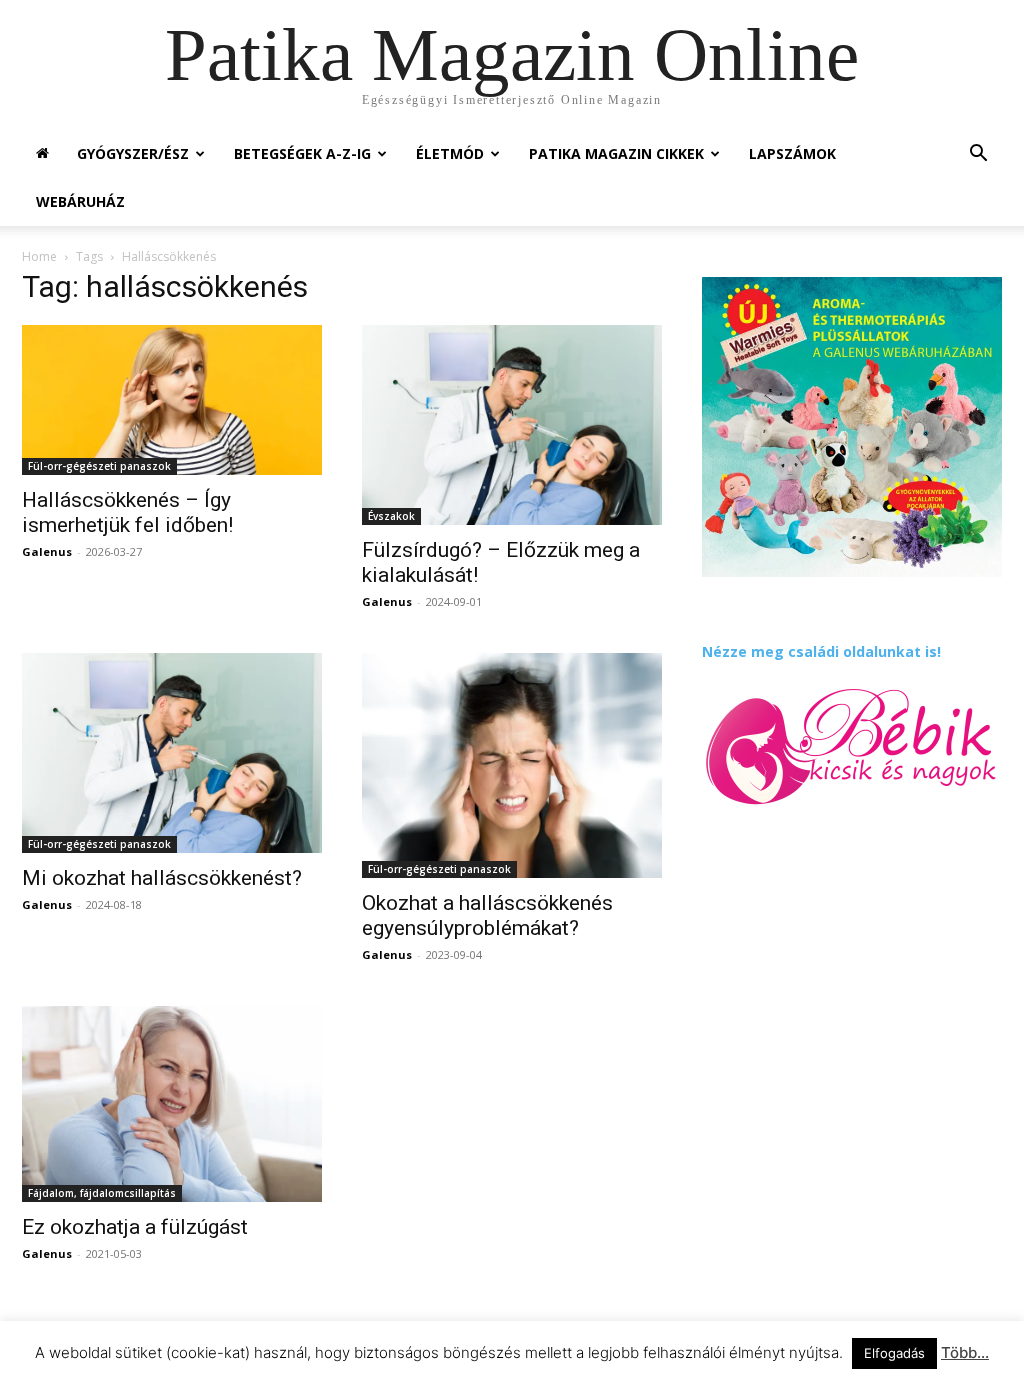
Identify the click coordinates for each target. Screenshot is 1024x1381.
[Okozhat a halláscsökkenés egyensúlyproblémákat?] (512, 765)
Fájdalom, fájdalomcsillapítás (102, 1193)
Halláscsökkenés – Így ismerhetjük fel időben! (127, 512)
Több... (965, 1352)
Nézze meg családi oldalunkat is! (821, 651)
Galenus (47, 551)
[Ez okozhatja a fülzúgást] (172, 1104)
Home (39, 256)
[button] (978, 155)
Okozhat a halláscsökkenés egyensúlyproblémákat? (487, 915)
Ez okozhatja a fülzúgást (135, 1227)
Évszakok (391, 516)
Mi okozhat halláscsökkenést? (162, 878)
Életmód (450, 153)
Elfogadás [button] (894, 1353)
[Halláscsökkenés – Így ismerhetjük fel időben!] (172, 400)
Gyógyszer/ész (133, 153)
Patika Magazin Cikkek (616, 153)
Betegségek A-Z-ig (302, 153)
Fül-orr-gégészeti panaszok (99, 466)
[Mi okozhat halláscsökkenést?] (172, 753)
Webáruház (80, 201)
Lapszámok (792, 153)
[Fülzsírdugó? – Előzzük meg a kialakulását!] (512, 425)
